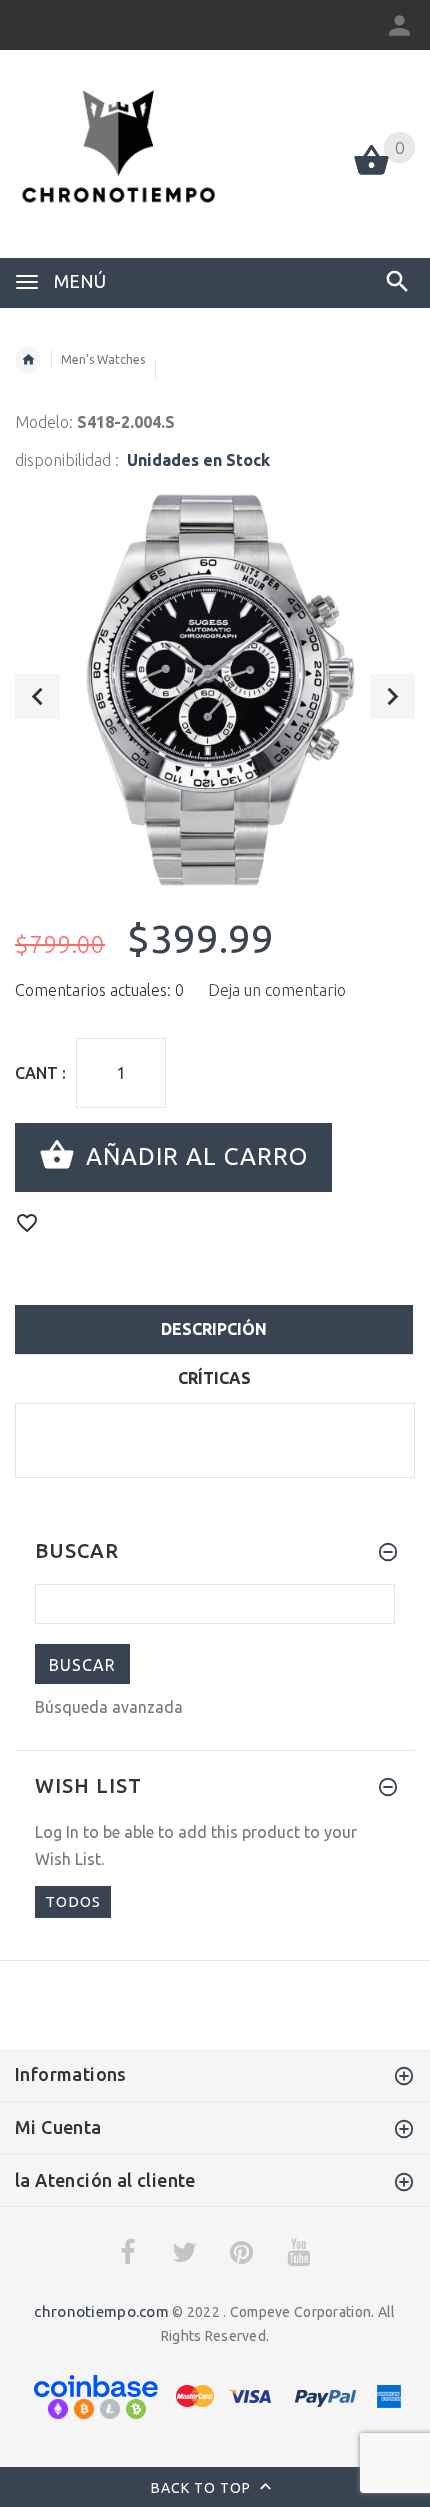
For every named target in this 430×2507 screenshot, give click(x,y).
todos (73, 1901)
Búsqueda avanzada (109, 1707)
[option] (215, 689)
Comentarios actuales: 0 (99, 990)
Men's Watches (103, 359)
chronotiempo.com (101, 2311)
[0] (371, 173)
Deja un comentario (277, 990)
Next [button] (392, 696)
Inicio (28, 360)
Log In (57, 1832)
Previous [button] (37, 696)
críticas (214, 1378)
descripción (214, 1329)
